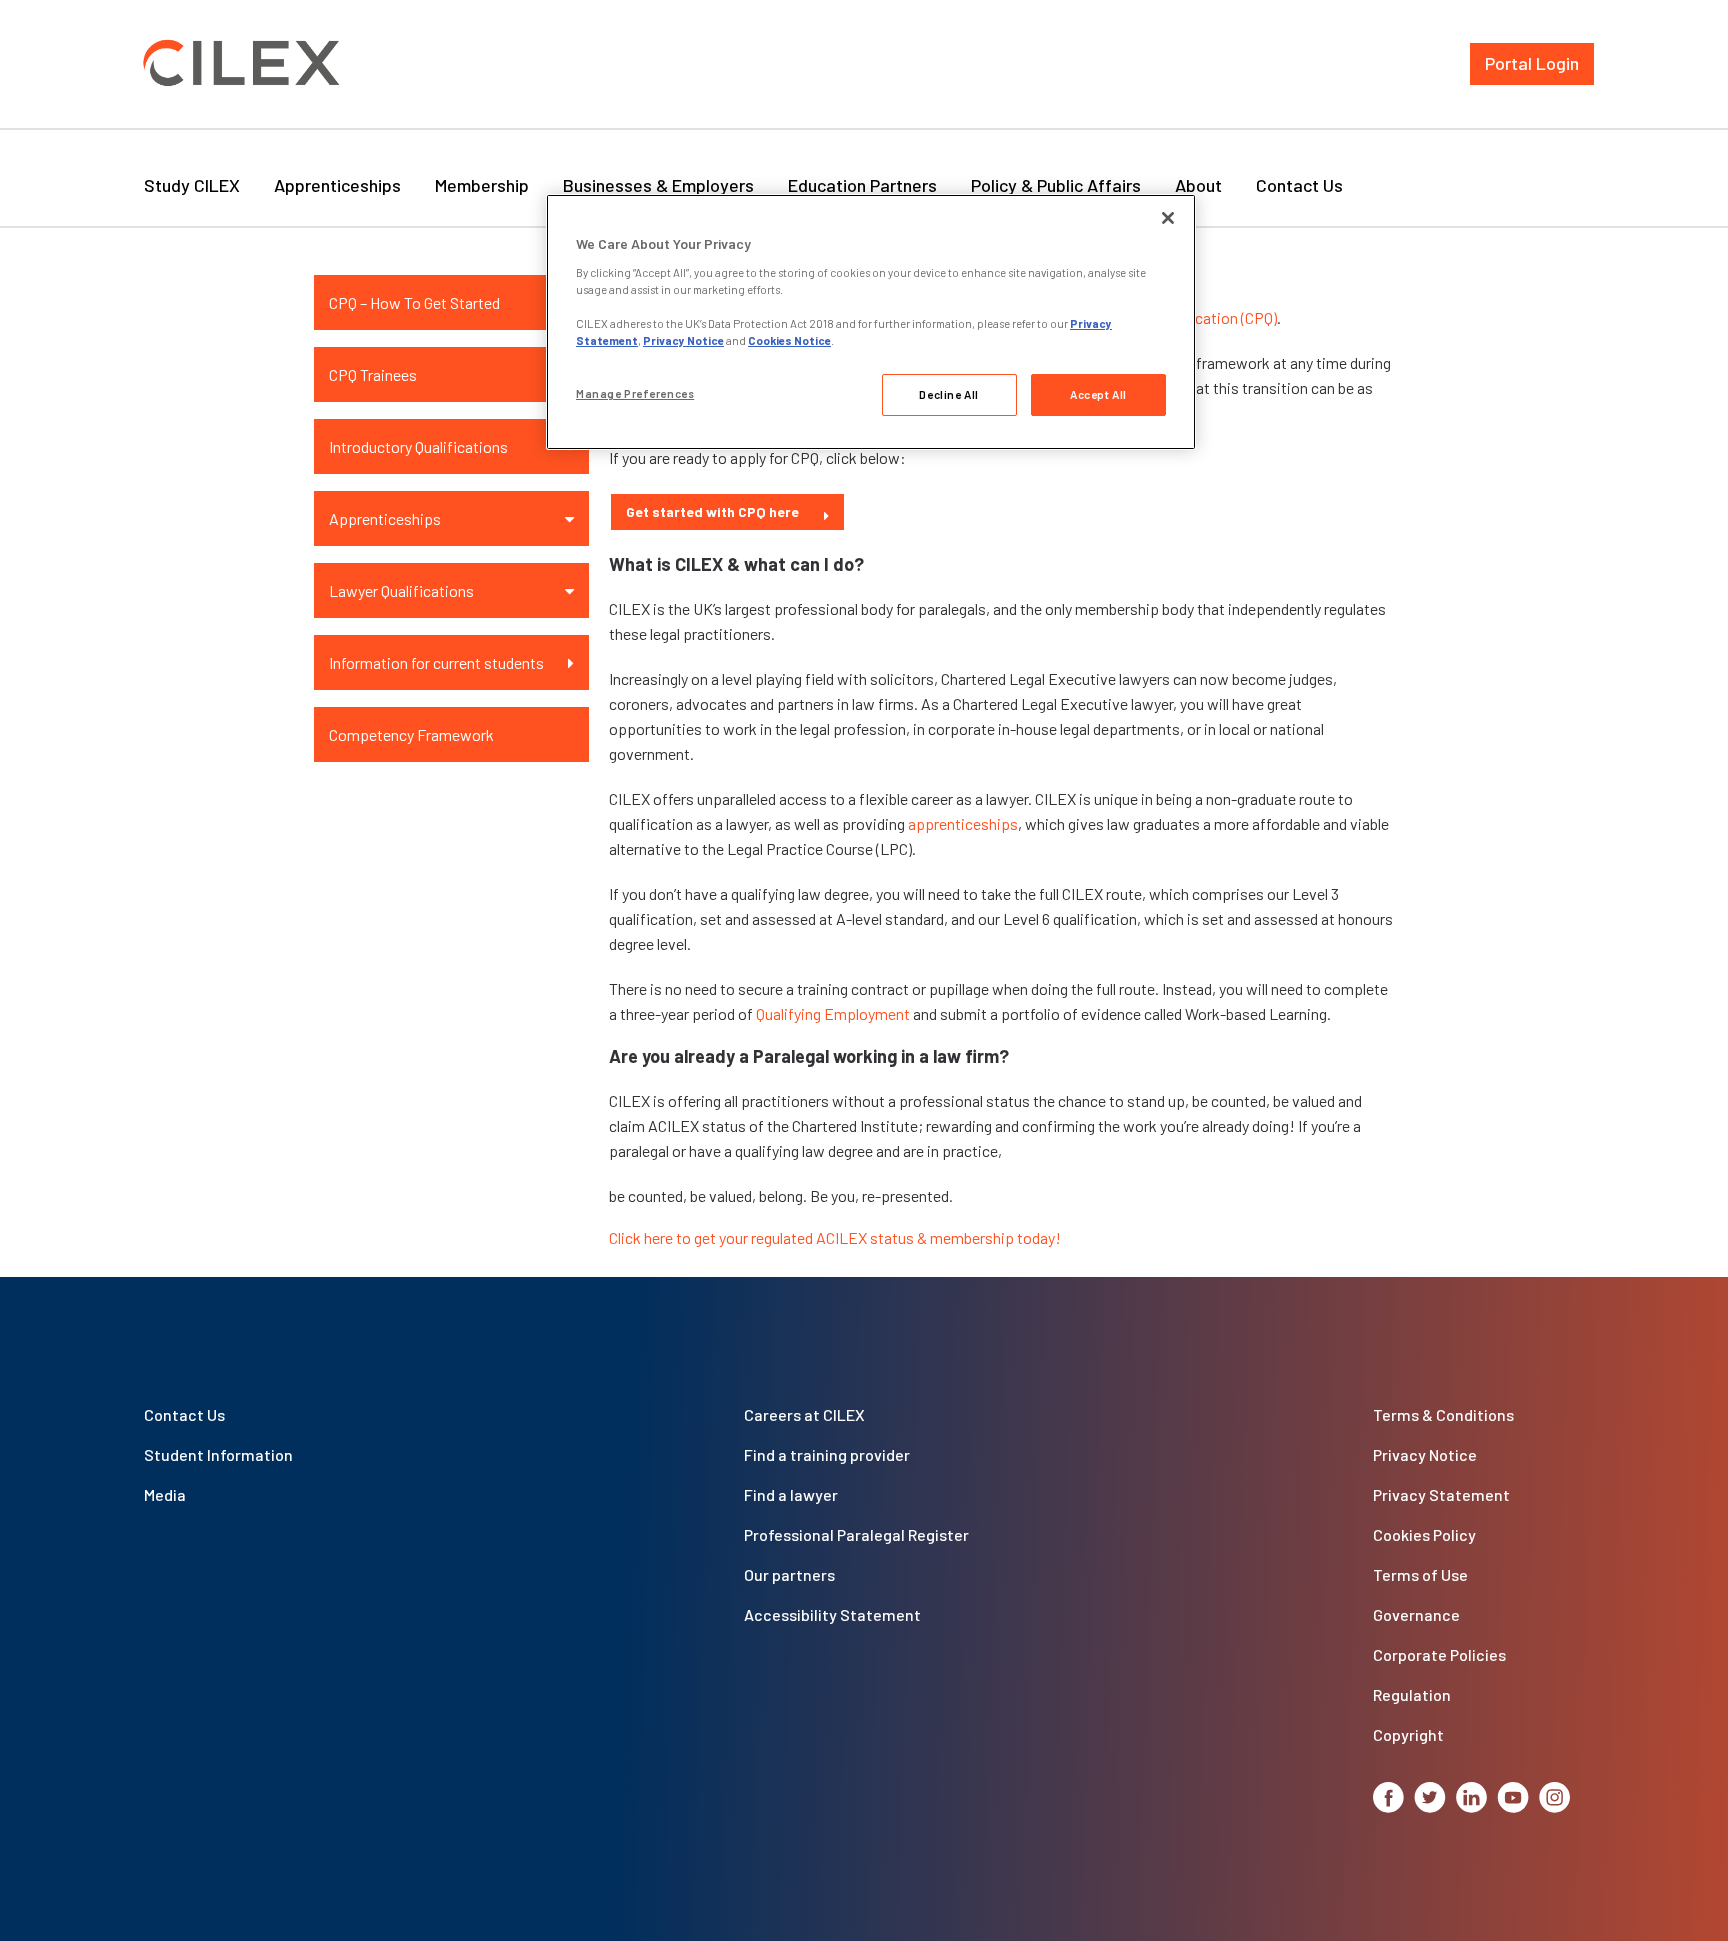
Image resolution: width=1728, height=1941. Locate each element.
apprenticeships (963, 823)
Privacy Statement (1441, 1494)
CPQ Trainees (373, 374)
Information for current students (436, 662)
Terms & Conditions (1443, 1414)
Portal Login (1532, 63)
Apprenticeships (337, 185)
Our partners (789, 1574)
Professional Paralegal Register (856, 1534)
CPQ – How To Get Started (414, 302)
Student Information (218, 1454)
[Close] (1168, 218)
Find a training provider (827, 1454)
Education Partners (862, 185)
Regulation (1412, 1694)
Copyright (1408, 1734)
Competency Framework (411, 734)
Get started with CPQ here (712, 511)
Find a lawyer (791, 1494)
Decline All (948, 394)
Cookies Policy (1424, 1534)
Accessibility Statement (832, 1614)
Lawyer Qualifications (401, 590)
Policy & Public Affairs (1056, 185)
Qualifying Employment (833, 1013)
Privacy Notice (1425, 1454)
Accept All (1098, 394)
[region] (871, 322)
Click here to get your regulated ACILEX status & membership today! (835, 1237)
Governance (1416, 1614)
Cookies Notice (789, 340)
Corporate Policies (1439, 1654)
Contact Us (1299, 185)
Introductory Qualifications (418, 446)
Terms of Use (1420, 1574)
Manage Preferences (635, 393)
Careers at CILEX (804, 1414)
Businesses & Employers (658, 185)
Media (165, 1494)
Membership (482, 185)
